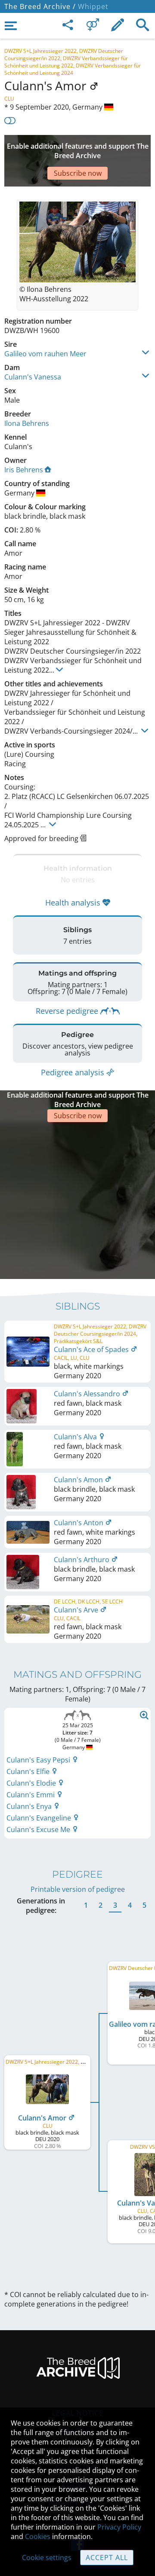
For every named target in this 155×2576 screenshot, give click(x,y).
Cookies (38, 2536)
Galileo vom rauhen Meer (45, 354)
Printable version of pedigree (78, 1889)
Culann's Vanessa (33, 377)
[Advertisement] (77, 1199)
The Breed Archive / (40, 6)
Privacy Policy (119, 2527)
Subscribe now (78, 173)
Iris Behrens (24, 470)
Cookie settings (47, 2558)
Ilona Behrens (27, 423)
